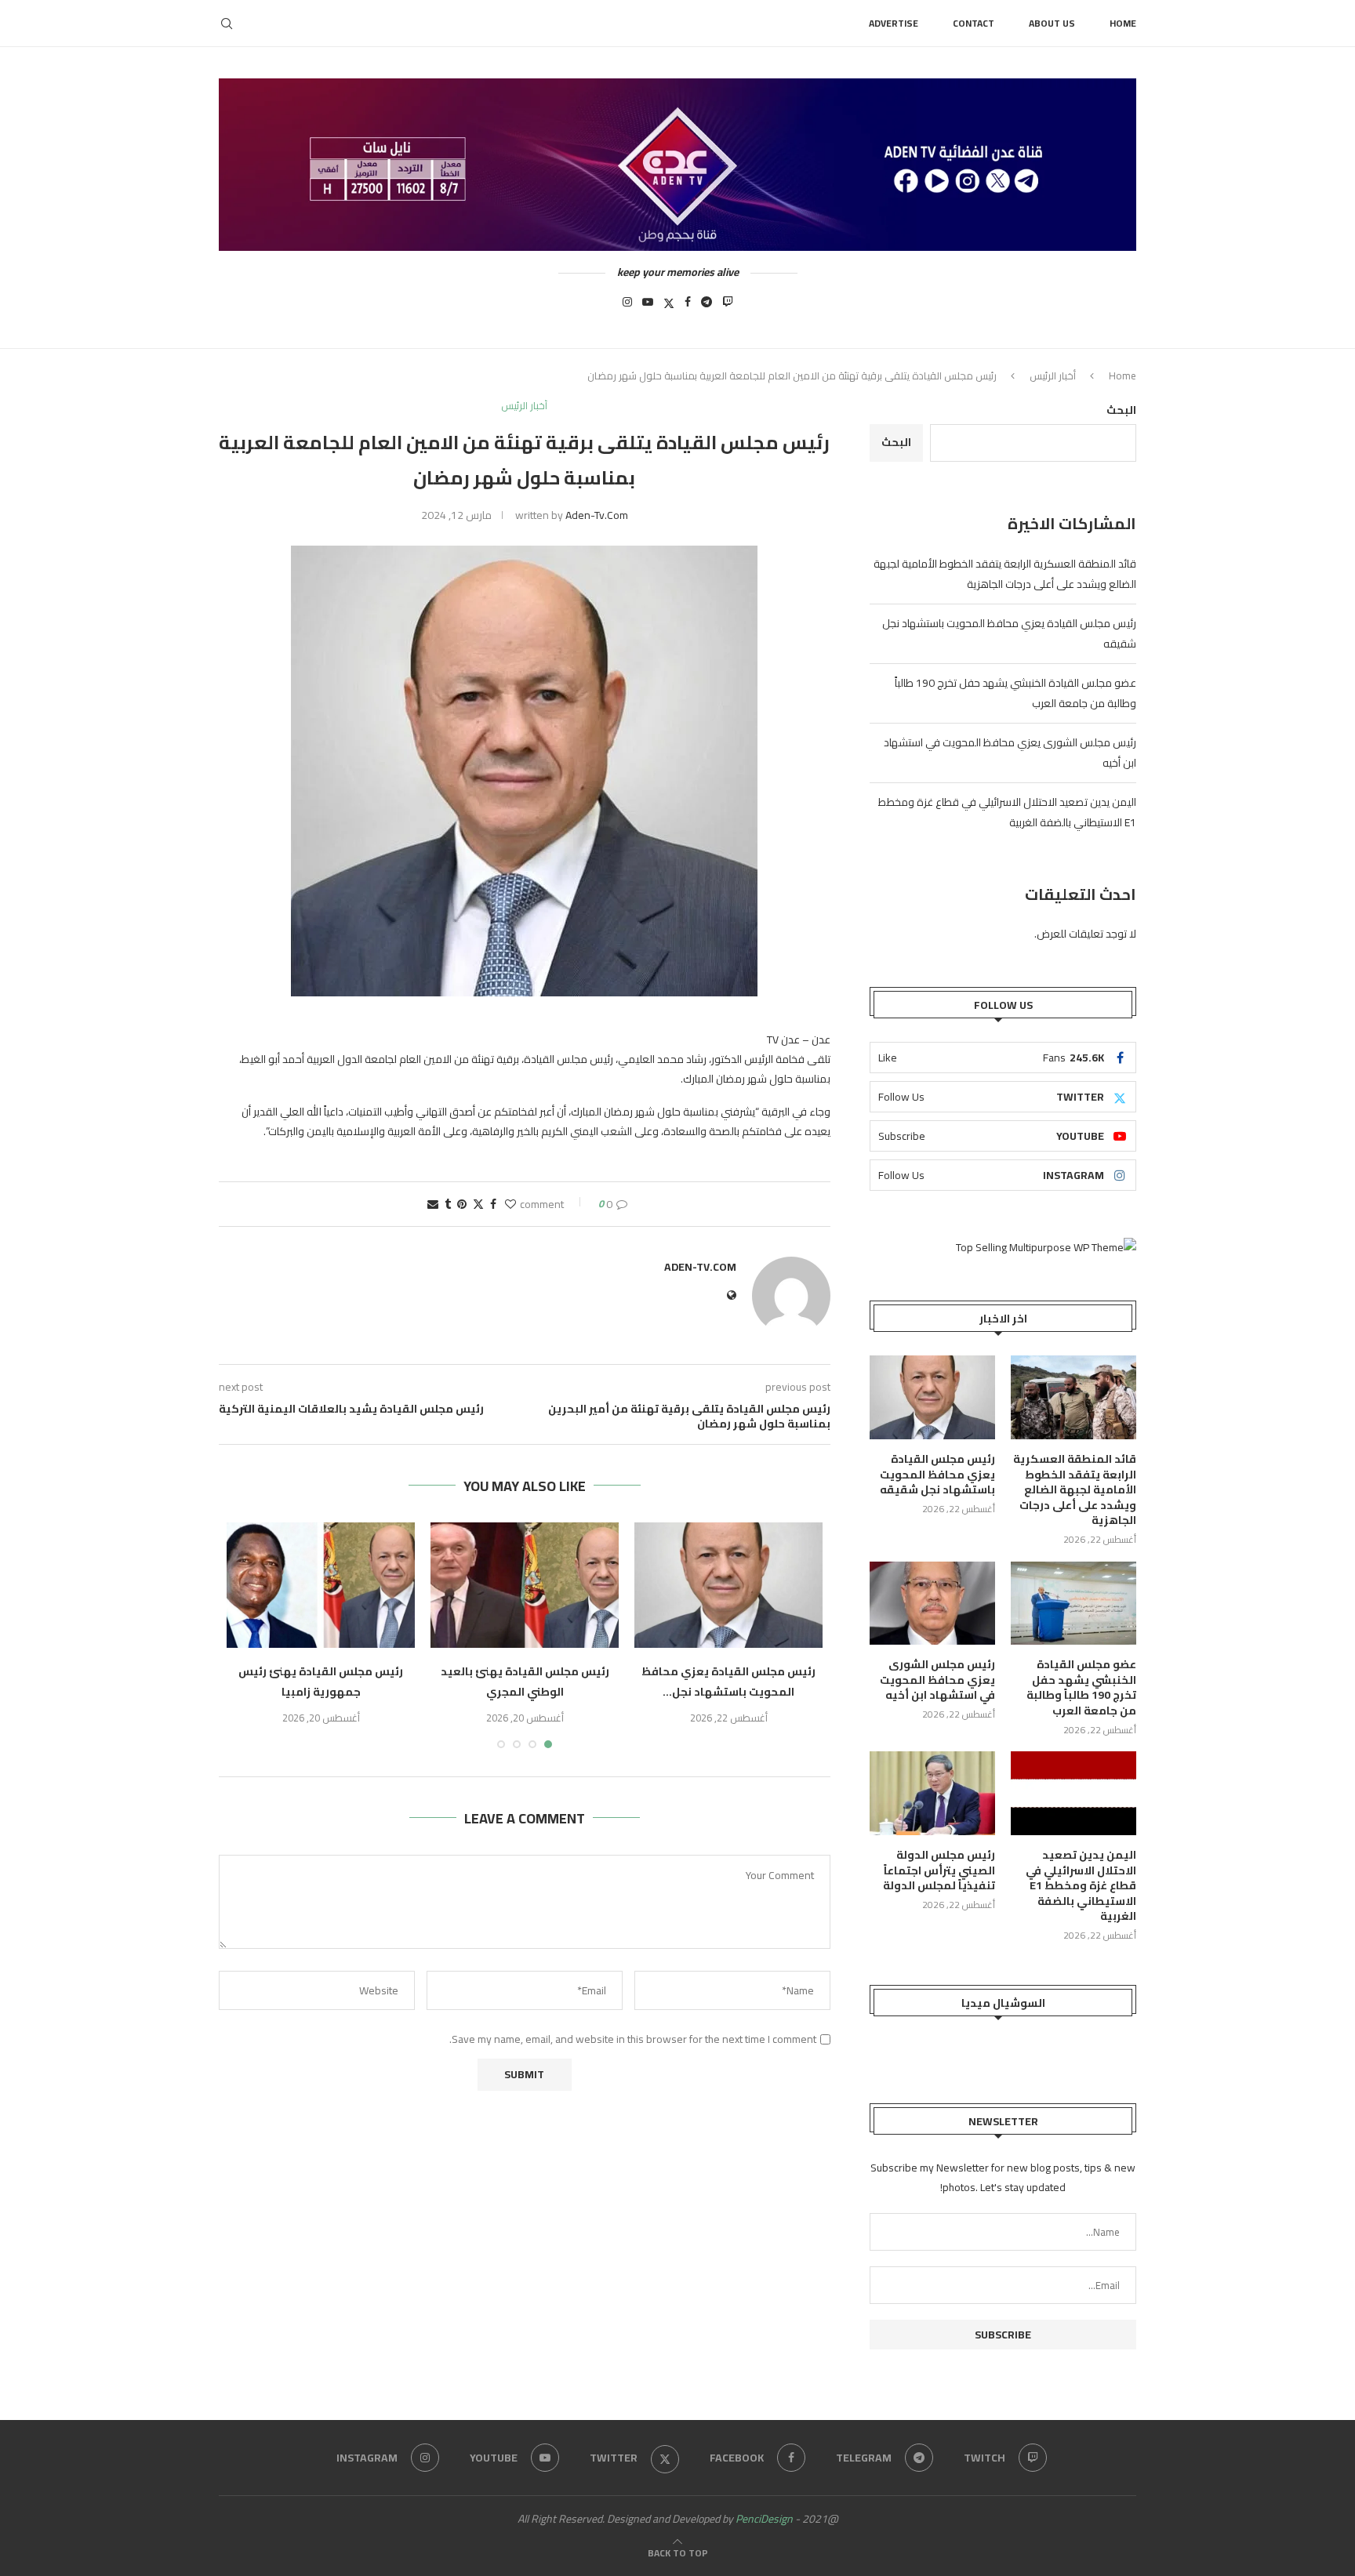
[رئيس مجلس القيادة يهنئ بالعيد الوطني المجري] (525, 1585)
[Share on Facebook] (493, 1204)
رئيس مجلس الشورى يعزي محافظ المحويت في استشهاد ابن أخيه (937, 1680)
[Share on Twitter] (478, 1204)
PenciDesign (764, 2519)
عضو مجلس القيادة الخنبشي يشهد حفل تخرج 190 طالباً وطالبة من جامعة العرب (1081, 1688)
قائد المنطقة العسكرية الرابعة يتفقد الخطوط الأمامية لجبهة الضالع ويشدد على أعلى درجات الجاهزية (1005, 574)
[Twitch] (728, 307)
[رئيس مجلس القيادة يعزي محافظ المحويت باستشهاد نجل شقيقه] (728, 1585)
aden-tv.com (597, 515)
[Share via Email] (433, 1204)
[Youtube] (648, 307)
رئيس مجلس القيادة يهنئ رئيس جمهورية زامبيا (321, 1682)
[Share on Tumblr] (448, 1204)
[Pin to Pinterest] (462, 1204)
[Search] (227, 24)
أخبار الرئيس (1053, 376)
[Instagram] (627, 307)
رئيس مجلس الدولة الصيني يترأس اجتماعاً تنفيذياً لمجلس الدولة (939, 1871)
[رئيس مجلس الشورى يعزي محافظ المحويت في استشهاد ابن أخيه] (932, 1604)
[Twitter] (669, 307)
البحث (1121, 410)
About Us (1052, 23)
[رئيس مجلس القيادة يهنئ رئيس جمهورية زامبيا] (321, 1585)
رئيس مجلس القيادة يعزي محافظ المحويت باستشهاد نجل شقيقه (937, 1475)
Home (1123, 23)
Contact (974, 23)
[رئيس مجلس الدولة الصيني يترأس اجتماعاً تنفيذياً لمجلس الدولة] (932, 1793)
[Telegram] (707, 307)
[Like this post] (510, 1204)
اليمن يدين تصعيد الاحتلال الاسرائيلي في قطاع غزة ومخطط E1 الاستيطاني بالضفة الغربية (1081, 1886)
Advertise (894, 23)
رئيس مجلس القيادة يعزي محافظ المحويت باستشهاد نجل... (728, 1682)
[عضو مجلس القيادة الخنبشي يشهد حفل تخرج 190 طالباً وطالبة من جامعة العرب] (1073, 1604)
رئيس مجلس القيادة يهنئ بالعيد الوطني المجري (525, 1682)
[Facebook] (688, 307)
